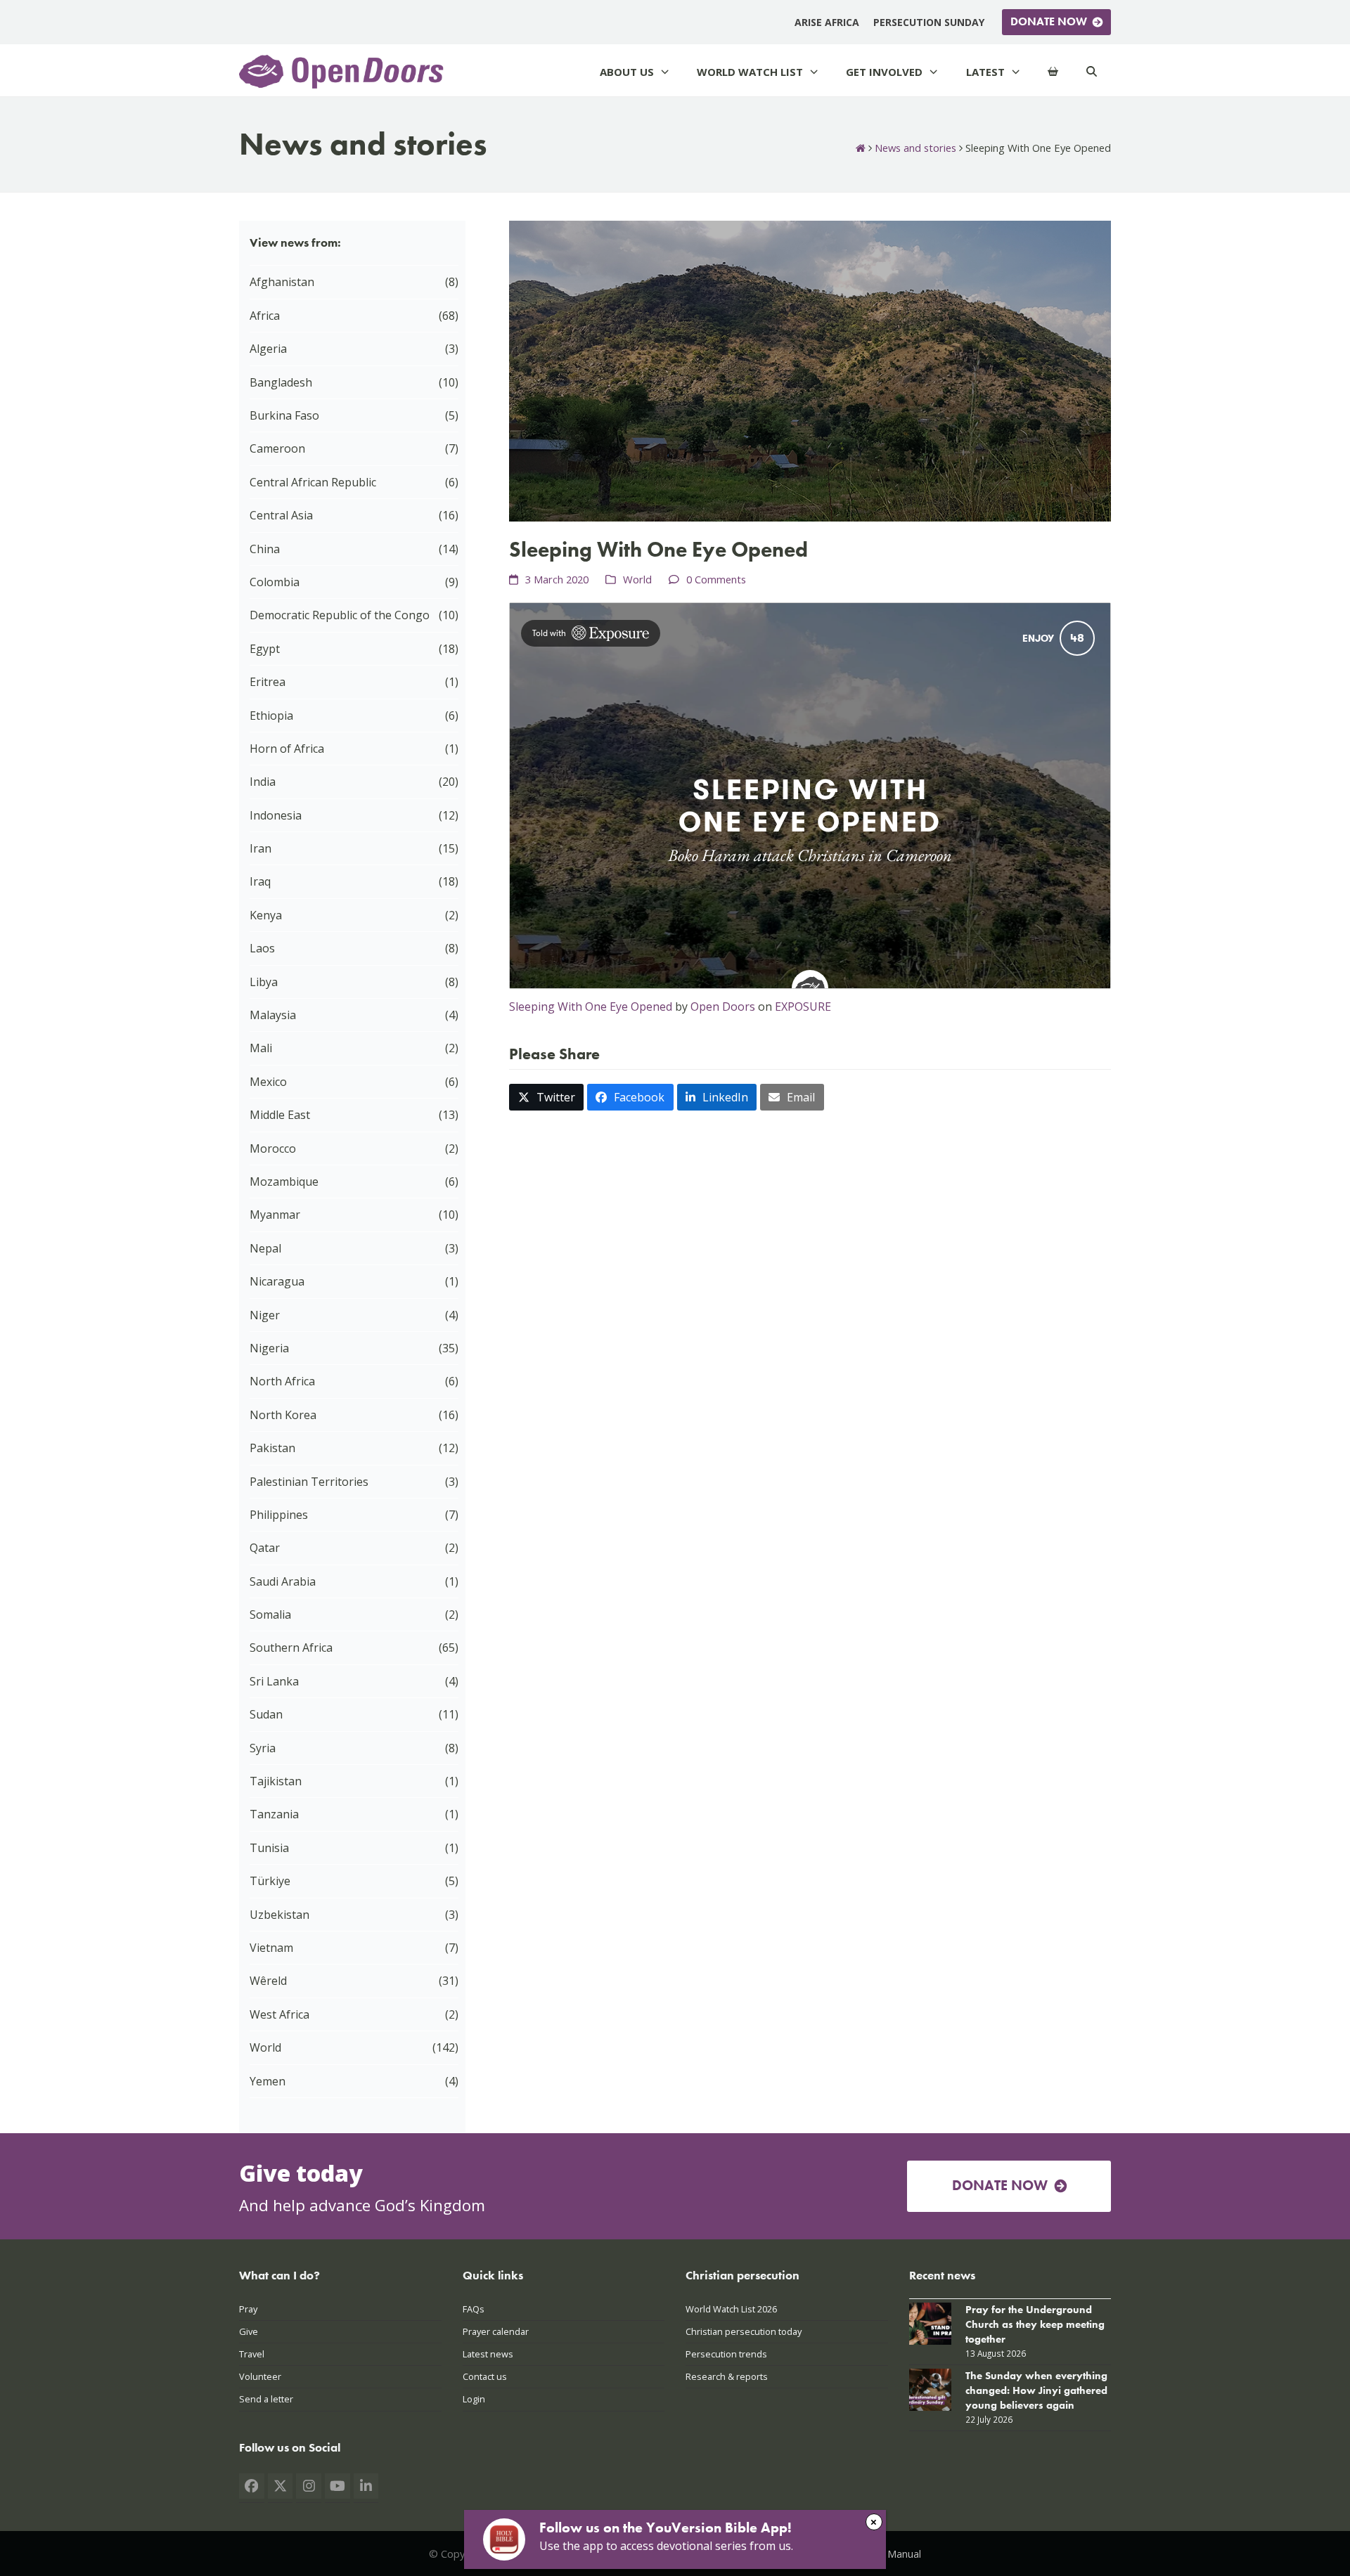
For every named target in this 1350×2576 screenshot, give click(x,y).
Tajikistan (276, 1781)
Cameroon (277, 448)
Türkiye (270, 1881)
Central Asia (281, 515)
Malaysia (273, 1015)
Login (474, 2399)
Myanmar (275, 1215)
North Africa (282, 1381)
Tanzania (274, 1814)
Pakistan (272, 1448)
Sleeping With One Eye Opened (591, 1007)
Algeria (268, 349)
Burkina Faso (284, 415)
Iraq (260, 881)
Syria (263, 1748)
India (263, 782)
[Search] (1092, 72)
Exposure (803, 1007)
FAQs (474, 2309)
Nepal (265, 1248)
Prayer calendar (496, 2331)
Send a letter (266, 2399)
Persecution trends (726, 2354)
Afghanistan (282, 282)
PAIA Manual (892, 2554)
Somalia (270, 1614)
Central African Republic (313, 482)
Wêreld (268, 1981)
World (637, 579)
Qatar (265, 1548)
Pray (248, 2309)
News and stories (915, 148)
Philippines (279, 1515)
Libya (264, 982)
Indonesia (276, 815)
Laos (262, 948)
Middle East (280, 1115)
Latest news (488, 2354)
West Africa (279, 2014)
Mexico (268, 1082)
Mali (261, 1048)
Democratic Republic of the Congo (340, 615)
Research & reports (727, 2376)
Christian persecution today (744, 2331)
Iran (261, 848)
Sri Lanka (274, 1681)
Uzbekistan (279, 1915)
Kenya (266, 915)
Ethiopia (271, 716)
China (265, 549)
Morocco (273, 1148)
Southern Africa (291, 1648)
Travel (252, 2354)
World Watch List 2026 (731, 2309)
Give (249, 2331)
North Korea (283, 1415)
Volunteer (260, 2376)
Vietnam (271, 1948)
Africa (265, 316)
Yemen (268, 2081)
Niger (265, 1315)
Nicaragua (277, 1281)
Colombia (275, 582)
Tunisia (269, 1848)
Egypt (265, 649)
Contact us (485, 2376)
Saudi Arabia (283, 1581)
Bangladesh (281, 382)
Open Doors (723, 1007)
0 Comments (716, 579)
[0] (1053, 72)
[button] (546, 1098)
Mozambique (284, 1182)
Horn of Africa (287, 749)
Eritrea (268, 682)
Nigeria (269, 1348)
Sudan (266, 1714)
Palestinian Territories (309, 1482)
